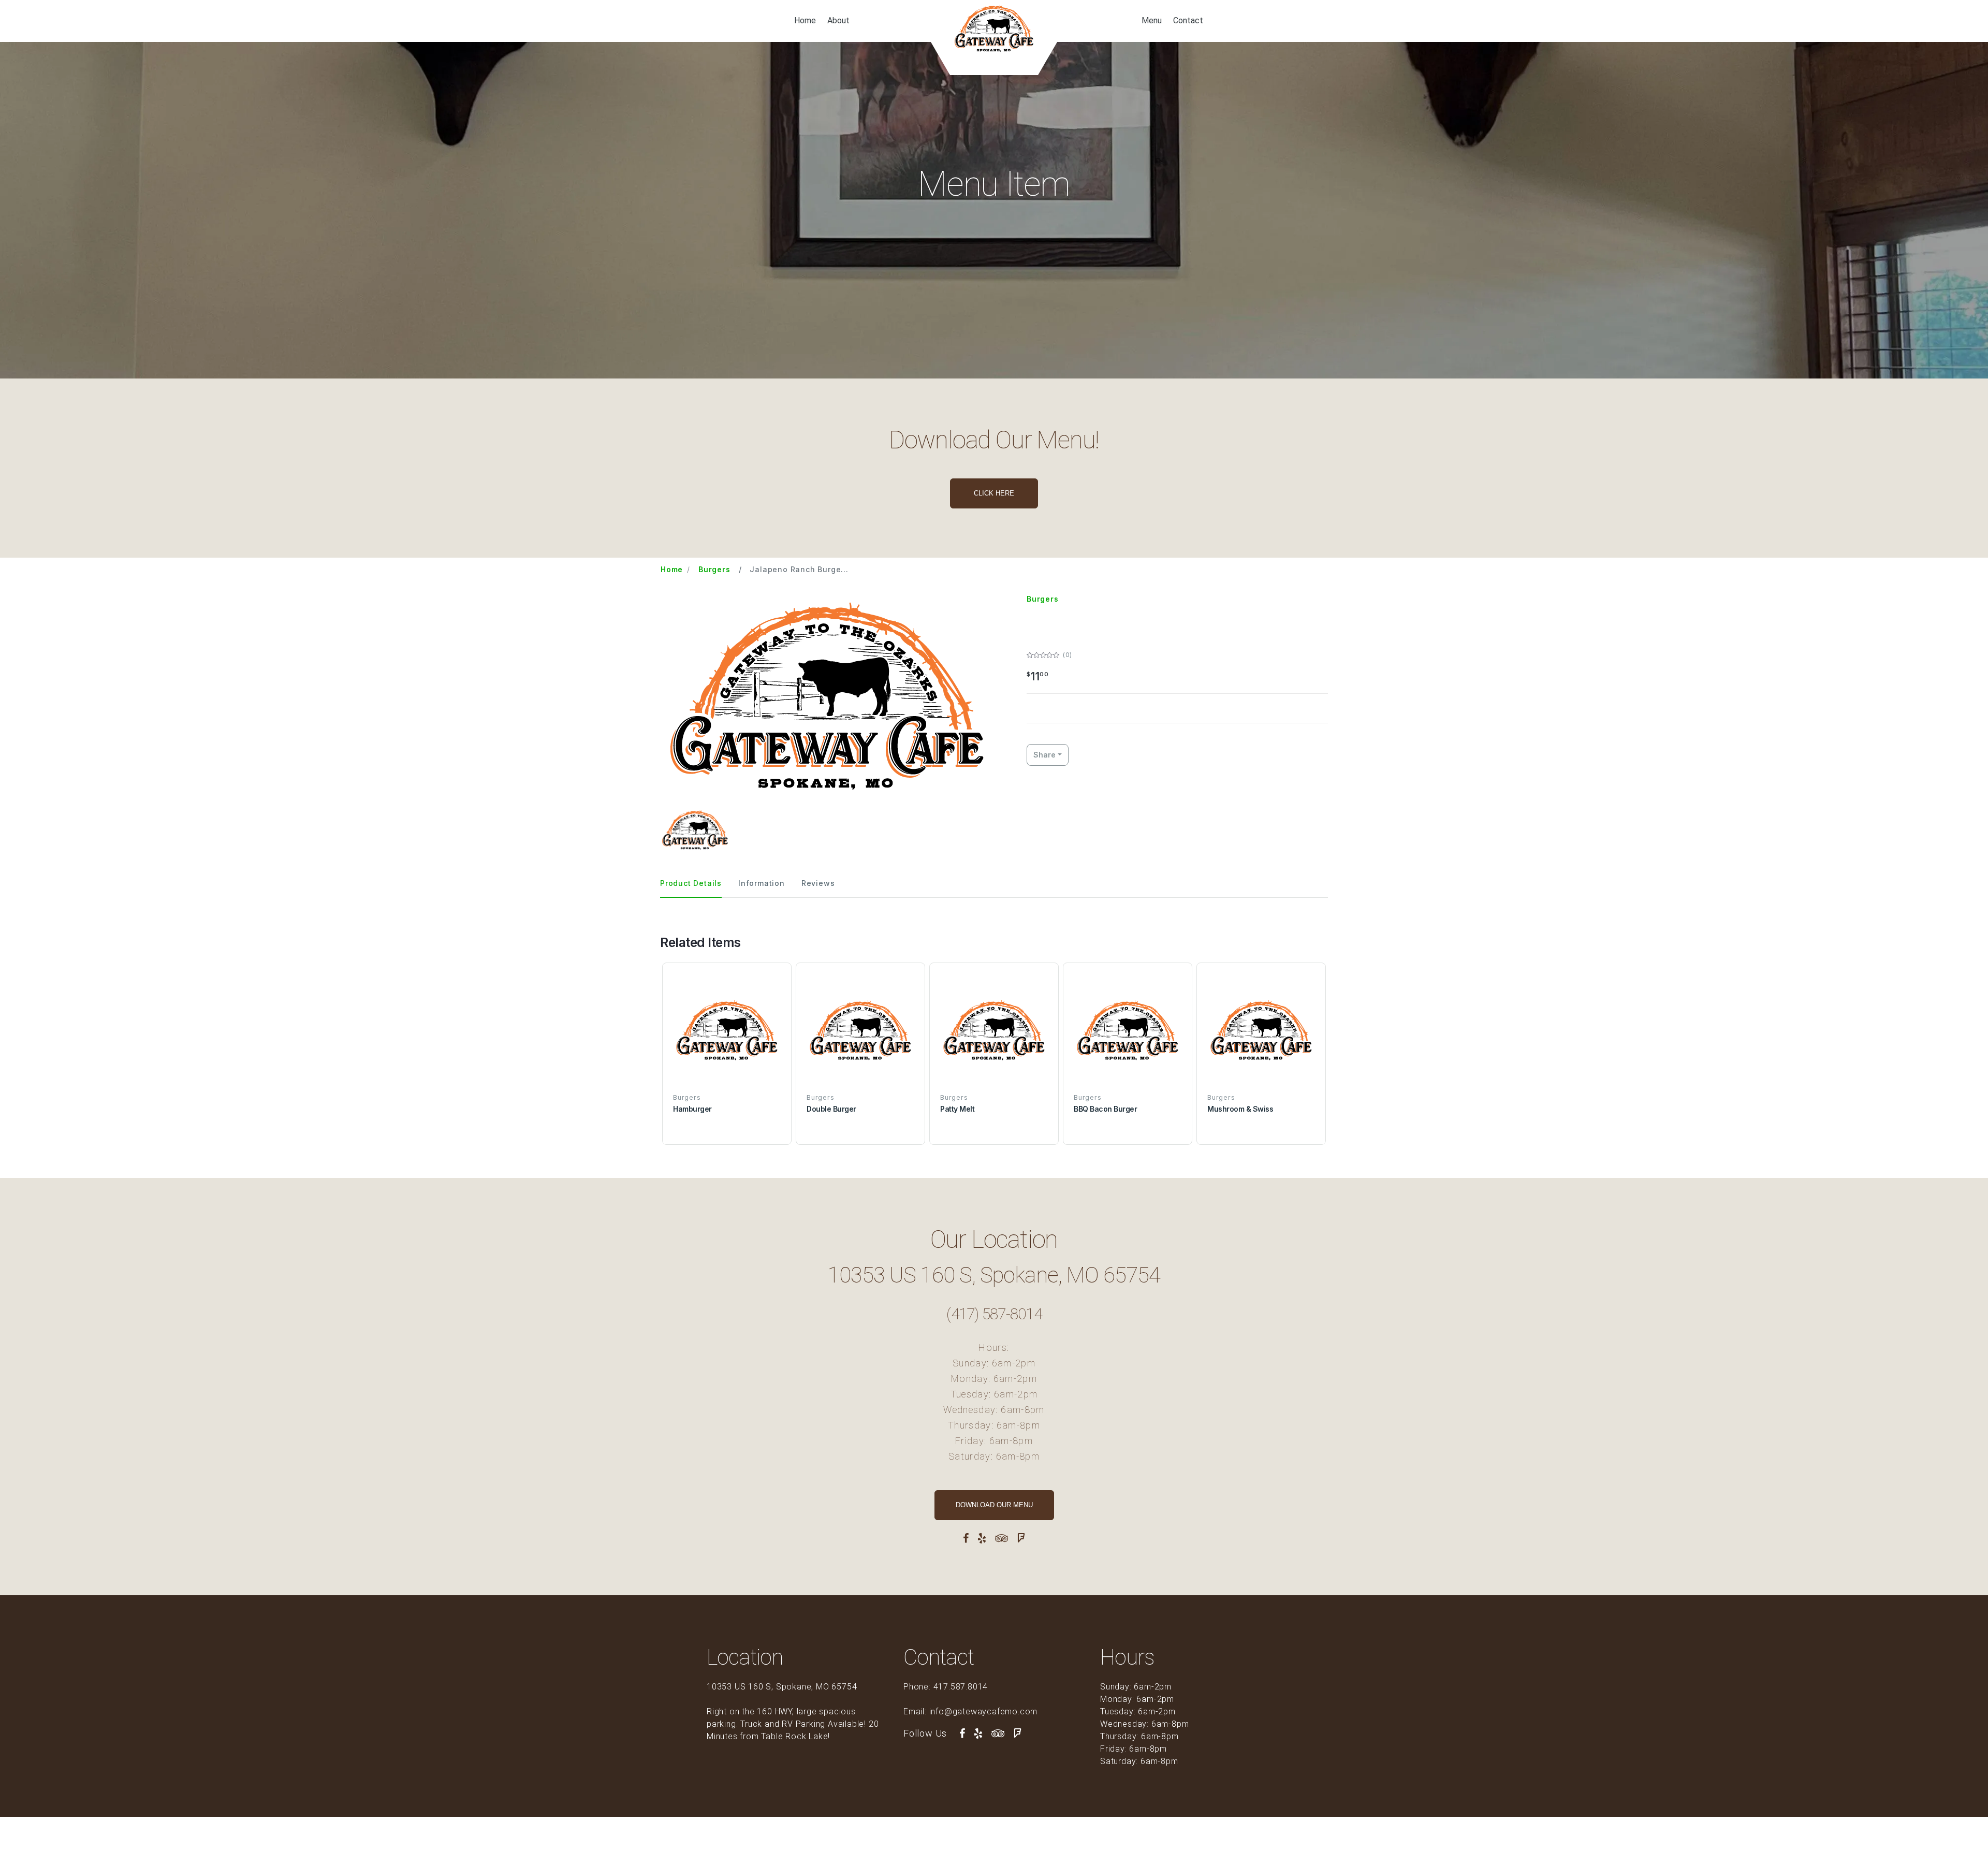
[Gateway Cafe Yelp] (982, 1538)
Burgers (714, 569)
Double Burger (831, 1109)
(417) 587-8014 (994, 1314)
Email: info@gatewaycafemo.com (970, 1711)
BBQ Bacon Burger (1105, 1109)
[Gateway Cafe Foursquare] (1021, 1538)
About (838, 21)
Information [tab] (762, 883)
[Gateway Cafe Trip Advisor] (1002, 1538)
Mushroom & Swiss (1240, 1109)
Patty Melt (957, 1109)
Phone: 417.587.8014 (946, 1687)
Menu (1152, 21)
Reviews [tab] (818, 883)
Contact (1188, 21)
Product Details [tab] (691, 883)
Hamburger (692, 1109)
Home (805, 21)
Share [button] (1044, 755)
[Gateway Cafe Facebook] (966, 1538)
